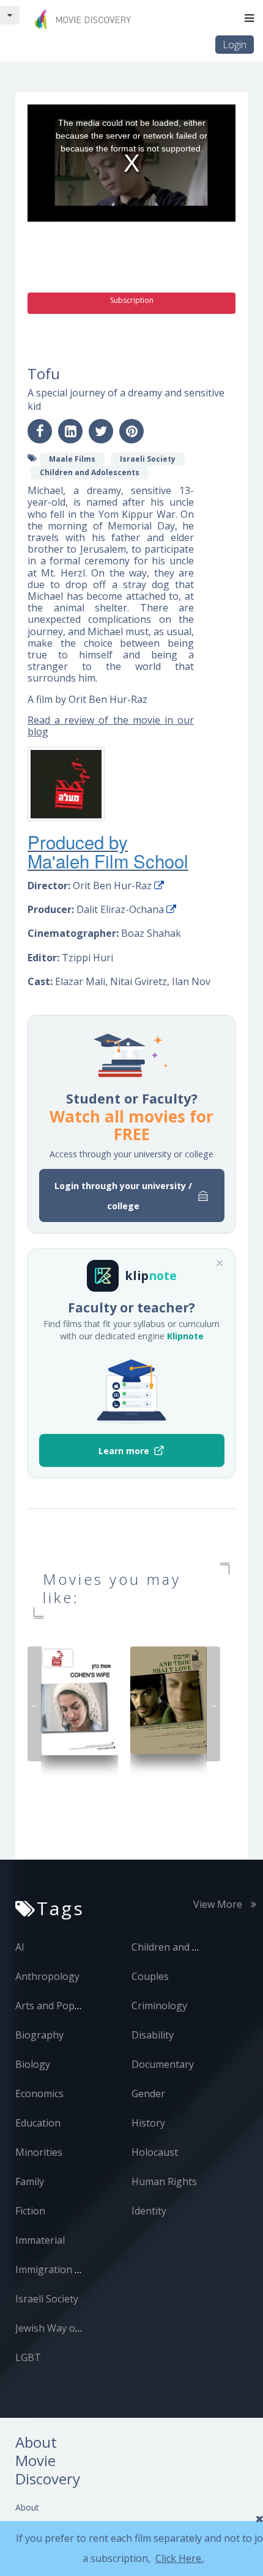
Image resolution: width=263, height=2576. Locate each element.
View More (219, 1904)
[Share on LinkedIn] (70, 431)
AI (20, 1947)
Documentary (163, 2064)
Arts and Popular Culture (72, 2006)
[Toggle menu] (249, 18)
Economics (39, 2094)
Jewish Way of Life (57, 2328)
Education (38, 2123)
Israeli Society (47, 2299)
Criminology (159, 2006)
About (27, 2507)
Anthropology (47, 1976)
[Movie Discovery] (86, 19)
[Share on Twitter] (101, 431)
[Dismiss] (220, 1263)
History (148, 2123)
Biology (33, 2064)
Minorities (39, 2152)
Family (30, 2181)
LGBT (28, 2357)
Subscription (132, 300)
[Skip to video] (10, 15)
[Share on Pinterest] (131, 431)
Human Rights (164, 2181)
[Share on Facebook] (40, 431)
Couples (150, 1976)
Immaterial (40, 2240)
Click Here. (179, 2558)
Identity (149, 2211)
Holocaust (155, 2152)
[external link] (159, 886)
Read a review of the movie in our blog (111, 726)
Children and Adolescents (189, 1947)
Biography (39, 2035)
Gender (148, 2094)
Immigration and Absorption (81, 2269)
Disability (153, 2035)
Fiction (30, 2211)
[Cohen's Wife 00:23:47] (80, 1700)
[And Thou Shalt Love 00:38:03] (169, 1699)
